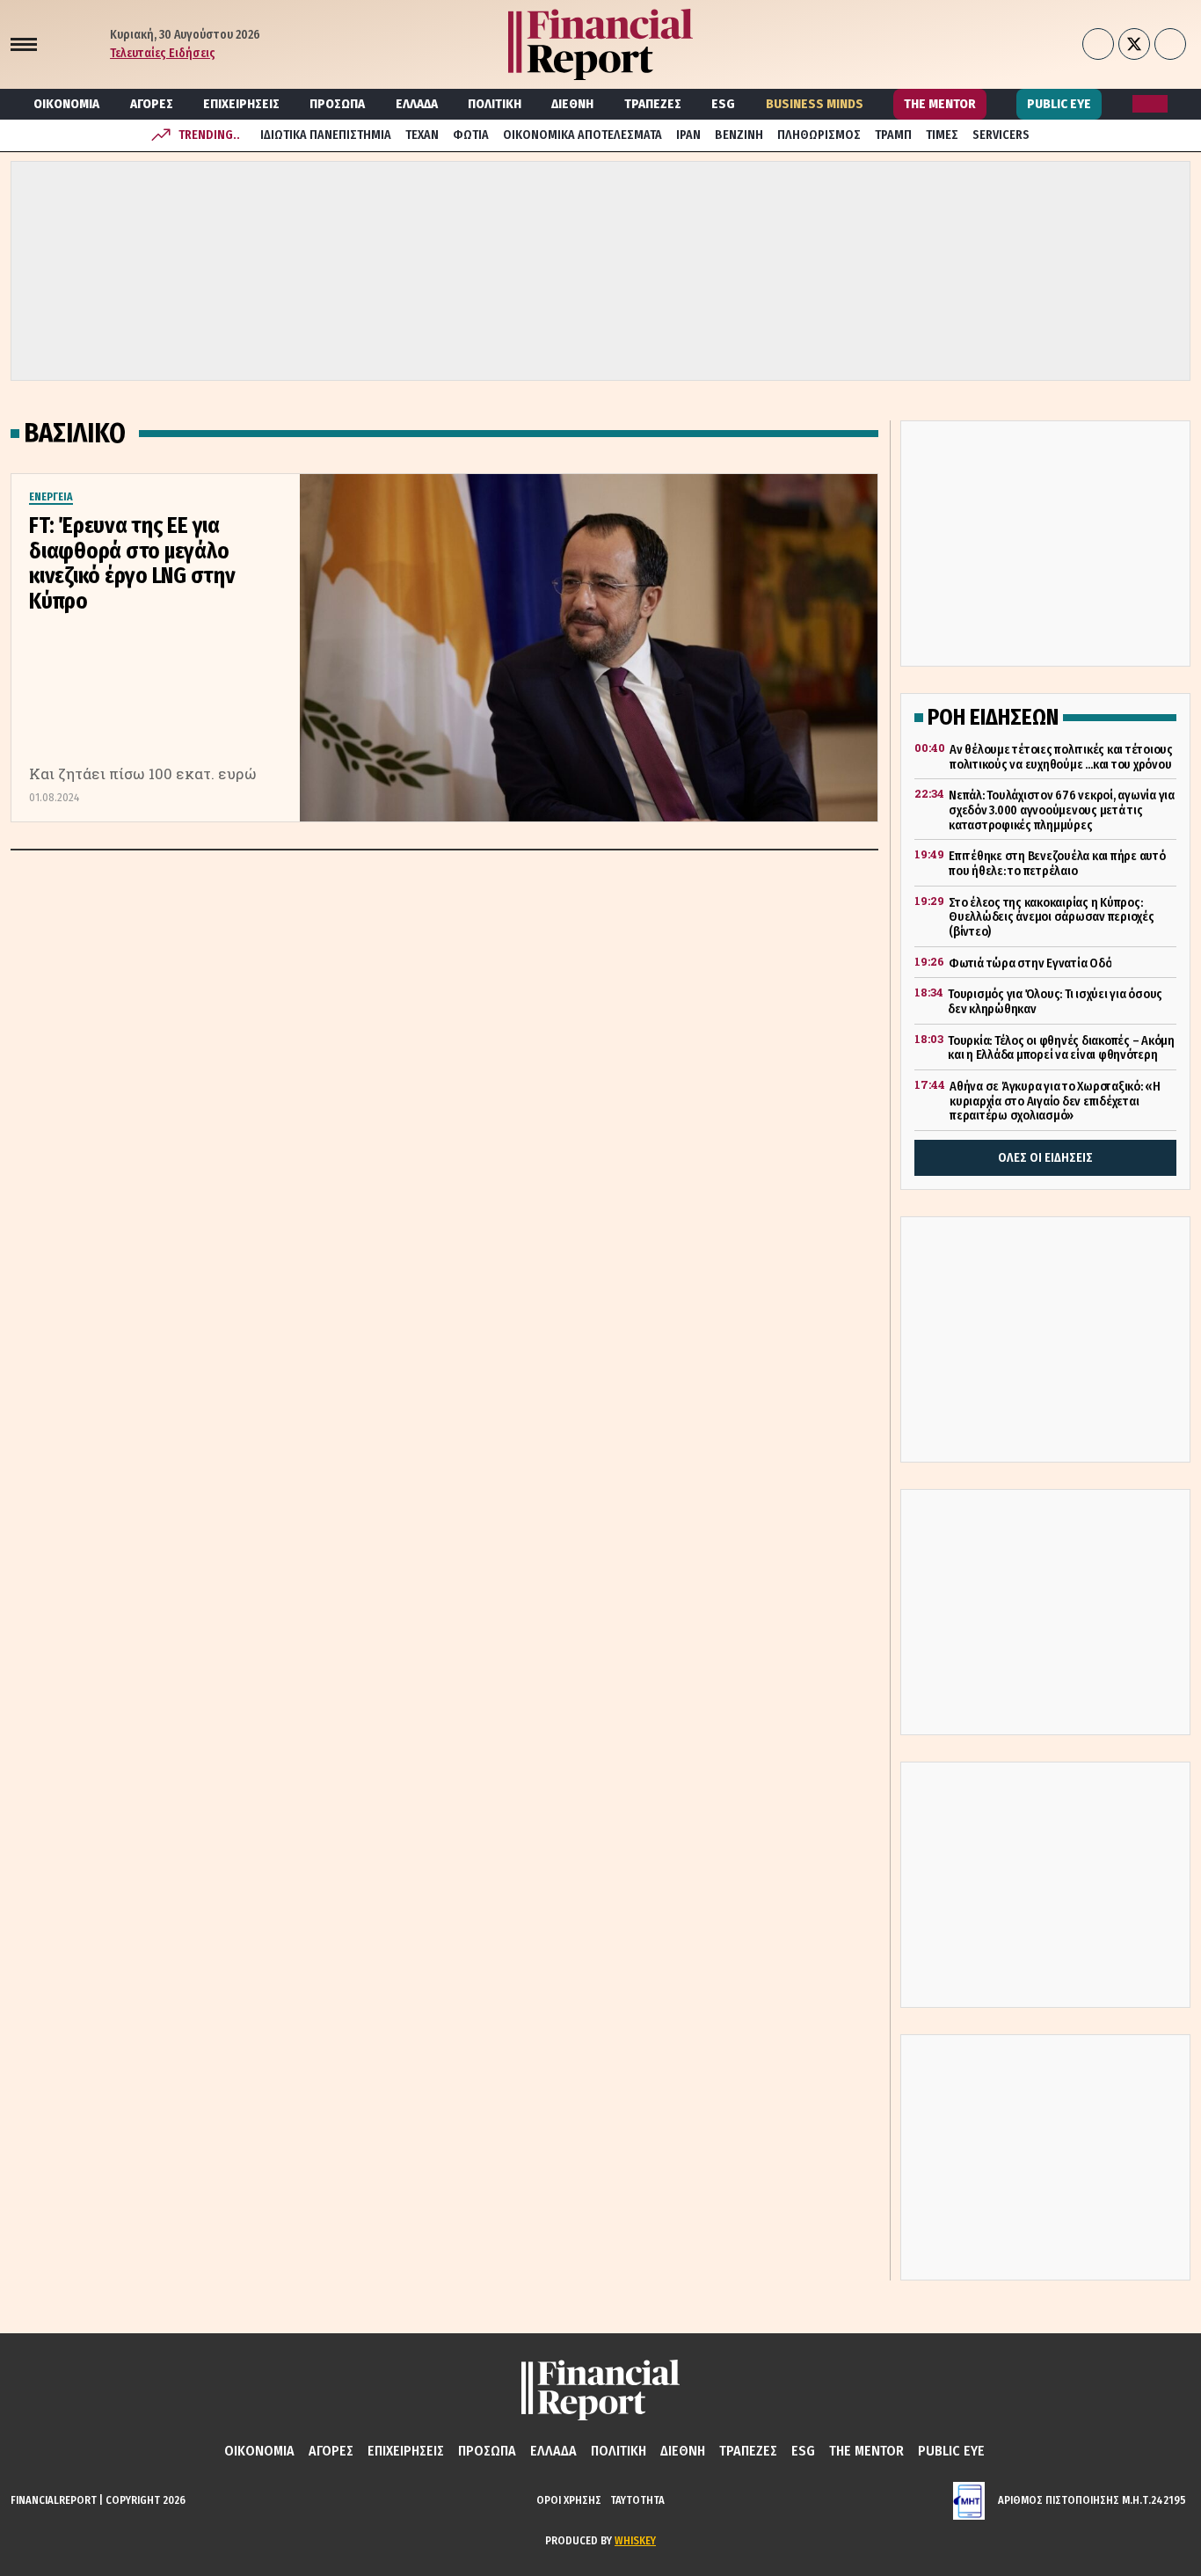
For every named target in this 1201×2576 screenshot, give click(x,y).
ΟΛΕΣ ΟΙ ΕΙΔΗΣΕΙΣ (1045, 1158)
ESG (723, 104)
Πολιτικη (495, 104)
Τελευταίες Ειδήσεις (163, 53)
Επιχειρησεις (241, 104)
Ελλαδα (417, 104)
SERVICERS (1001, 135)
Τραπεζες (653, 104)
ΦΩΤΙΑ (471, 135)
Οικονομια (66, 104)
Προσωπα (337, 104)
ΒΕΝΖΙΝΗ (739, 135)
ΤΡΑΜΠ (893, 135)
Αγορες (152, 104)
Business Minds (815, 104)
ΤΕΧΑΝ (422, 135)
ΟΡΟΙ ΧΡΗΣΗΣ (569, 2500)
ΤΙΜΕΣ (942, 135)
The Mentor (940, 104)
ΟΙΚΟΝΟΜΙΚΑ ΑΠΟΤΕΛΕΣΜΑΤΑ (582, 135)
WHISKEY (635, 2540)
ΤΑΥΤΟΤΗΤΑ (637, 2500)
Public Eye (1059, 104)
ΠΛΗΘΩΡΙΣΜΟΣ (819, 135)
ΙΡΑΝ (688, 135)
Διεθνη (572, 104)
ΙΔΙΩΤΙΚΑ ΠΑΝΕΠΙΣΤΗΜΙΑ (326, 135)
